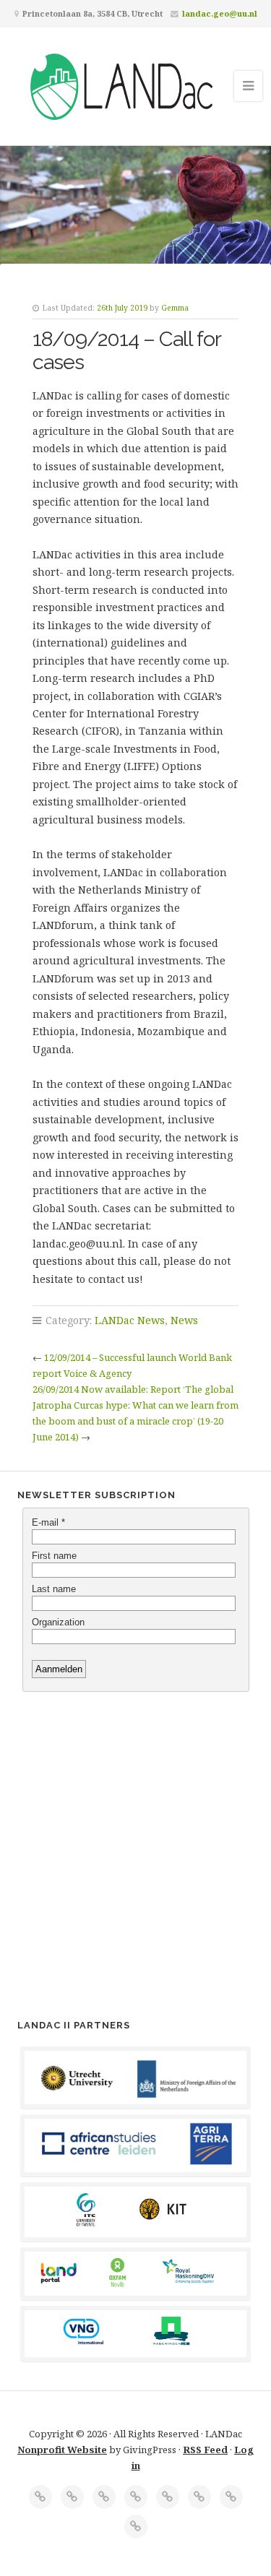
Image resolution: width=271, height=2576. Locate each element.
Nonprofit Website (62, 2450)
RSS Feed (205, 2450)
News (184, 1320)
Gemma (175, 308)
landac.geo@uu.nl (220, 13)
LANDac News (130, 1320)
